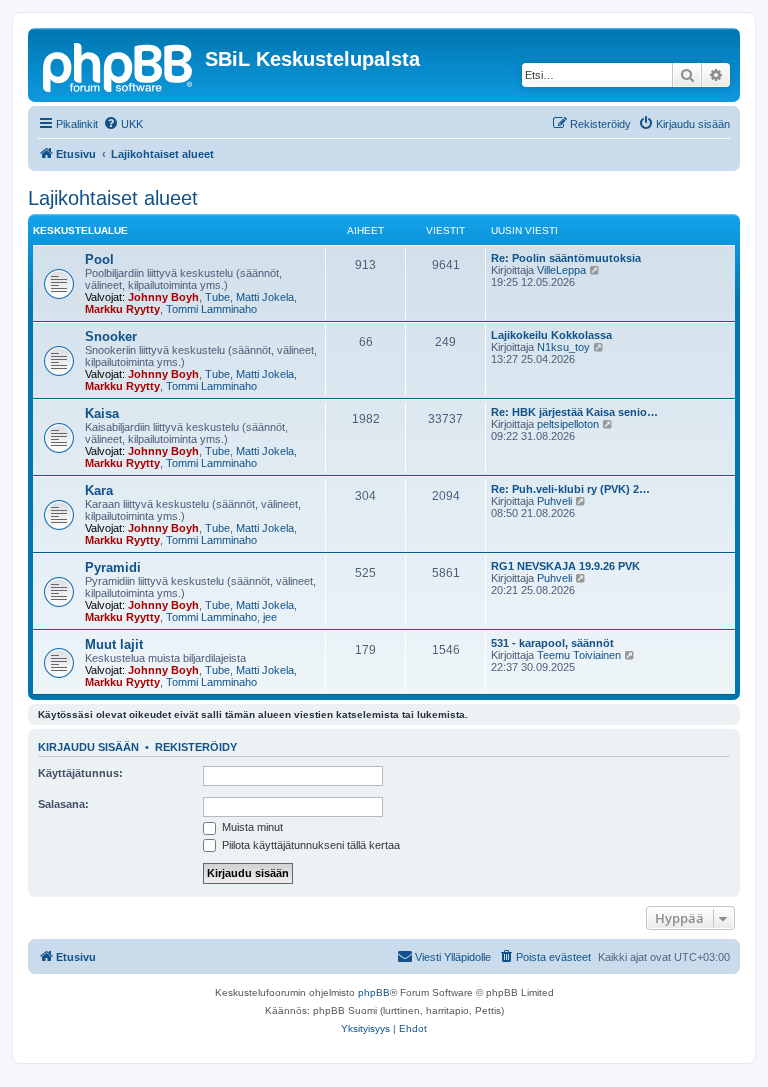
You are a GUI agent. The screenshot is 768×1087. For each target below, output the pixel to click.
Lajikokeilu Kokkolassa (551, 335)
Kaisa (102, 413)
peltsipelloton (568, 424)
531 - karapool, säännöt (552, 643)
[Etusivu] (119, 65)
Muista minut (251, 827)
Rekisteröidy (196, 747)
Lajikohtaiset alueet (113, 198)
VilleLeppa (561, 270)
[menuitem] (123, 124)
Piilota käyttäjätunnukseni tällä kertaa (309, 845)
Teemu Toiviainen (579, 655)
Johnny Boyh (163, 297)
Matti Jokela (265, 297)
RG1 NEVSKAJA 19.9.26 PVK (565, 566)
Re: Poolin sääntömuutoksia (566, 258)
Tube (217, 297)
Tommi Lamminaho (211, 309)
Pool (99, 259)
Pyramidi (113, 567)
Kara (99, 490)
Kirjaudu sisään (88, 747)
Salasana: (63, 804)
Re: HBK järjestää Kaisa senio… (574, 412)
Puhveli (554, 501)
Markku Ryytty (122, 309)
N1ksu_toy (563, 347)
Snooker (111, 336)
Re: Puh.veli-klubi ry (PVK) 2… (570, 489)
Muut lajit (114, 644)
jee (270, 617)
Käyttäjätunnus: (80, 773)
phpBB (374, 992)
